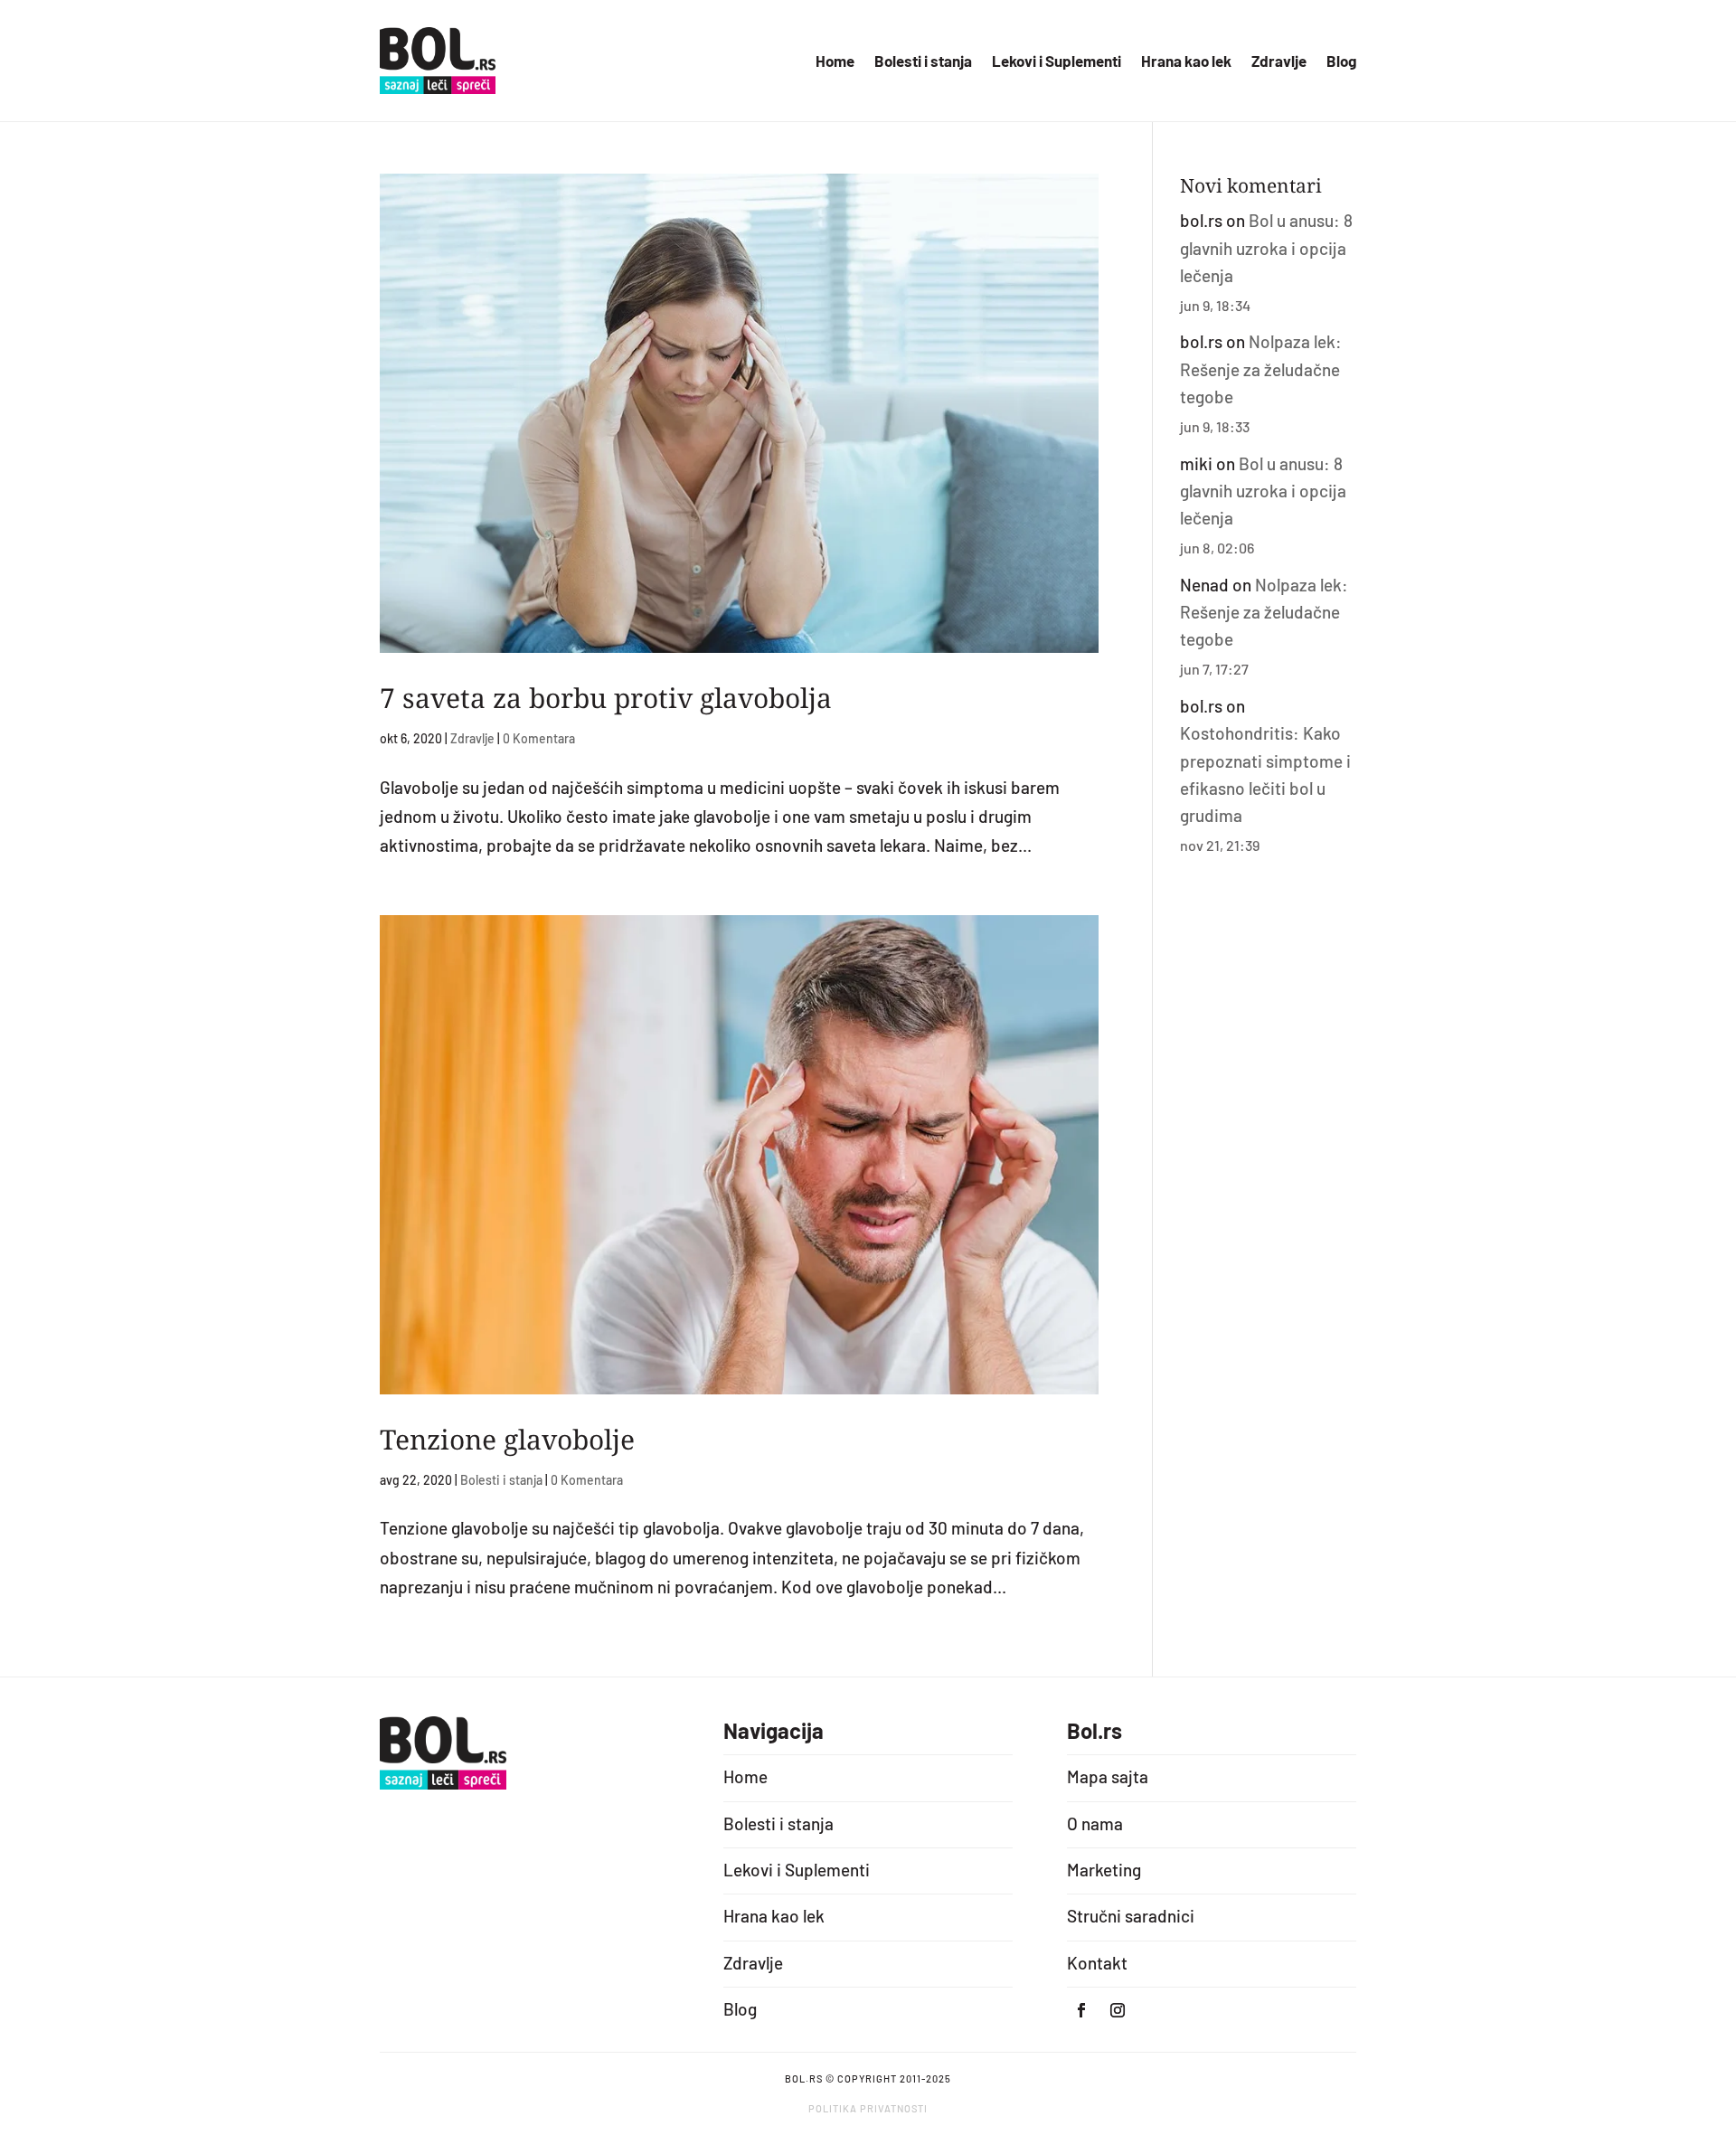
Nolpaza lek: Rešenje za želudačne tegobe (1261, 369)
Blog (1341, 62)
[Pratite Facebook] (1081, 2010)
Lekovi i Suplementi (1057, 62)
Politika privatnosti (868, 2108)
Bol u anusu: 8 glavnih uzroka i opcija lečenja (1266, 248)
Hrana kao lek (1186, 62)
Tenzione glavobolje (507, 1439)
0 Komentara (539, 738)
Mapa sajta (1108, 1776)
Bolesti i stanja (923, 62)
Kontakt (1097, 1963)
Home (835, 62)
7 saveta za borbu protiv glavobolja (606, 698)
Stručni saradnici (1131, 1916)
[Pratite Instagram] (1118, 2010)
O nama (1095, 1823)
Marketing (1104, 1870)
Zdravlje (1279, 62)
